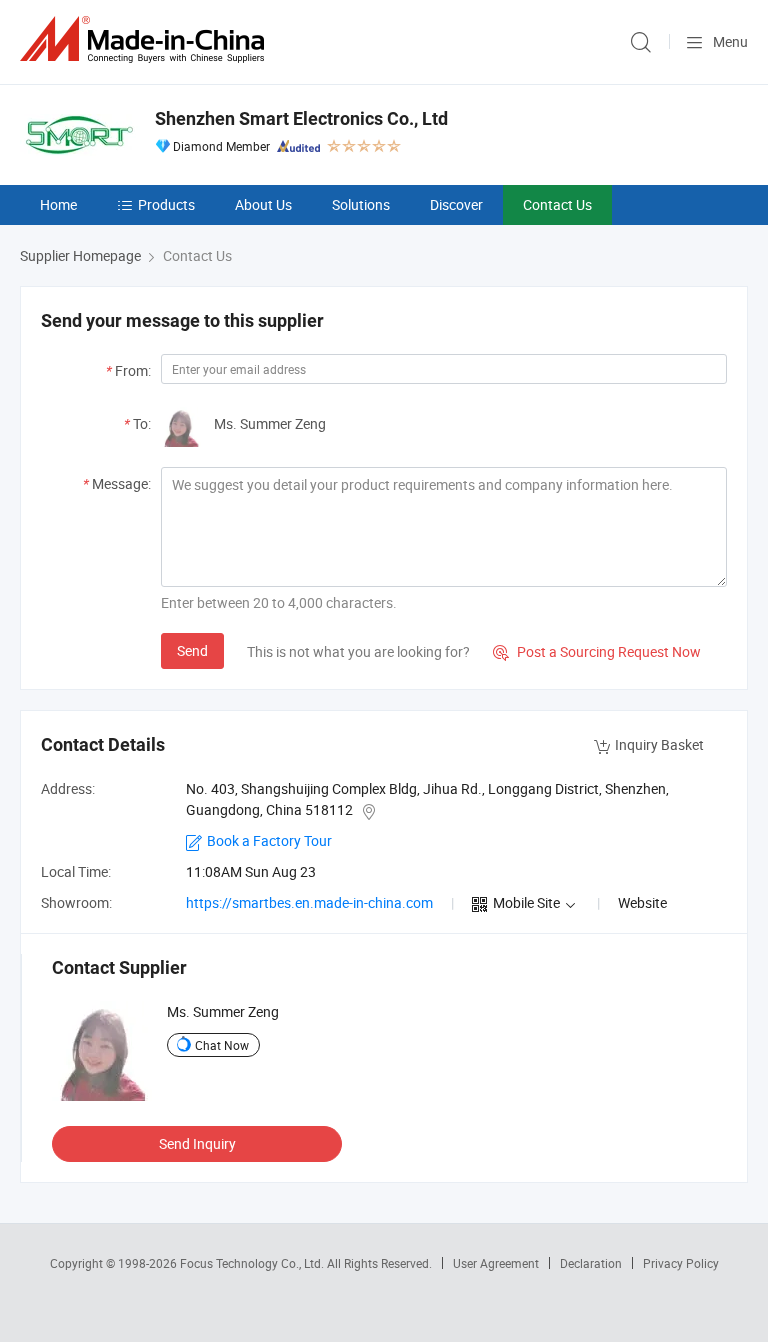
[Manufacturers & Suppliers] (146, 39)
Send (192, 650)
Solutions (361, 204)
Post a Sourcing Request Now (597, 651)
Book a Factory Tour (269, 840)
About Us (263, 204)
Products (166, 204)
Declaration (591, 1263)
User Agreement (496, 1263)
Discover (456, 204)
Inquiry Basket (659, 744)
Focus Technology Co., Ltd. (253, 1263)
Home (58, 204)
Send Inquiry (197, 1143)
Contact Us (557, 204)
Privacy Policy (681, 1263)
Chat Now (222, 1045)
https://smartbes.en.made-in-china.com (309, 902)
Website (642, 902)
